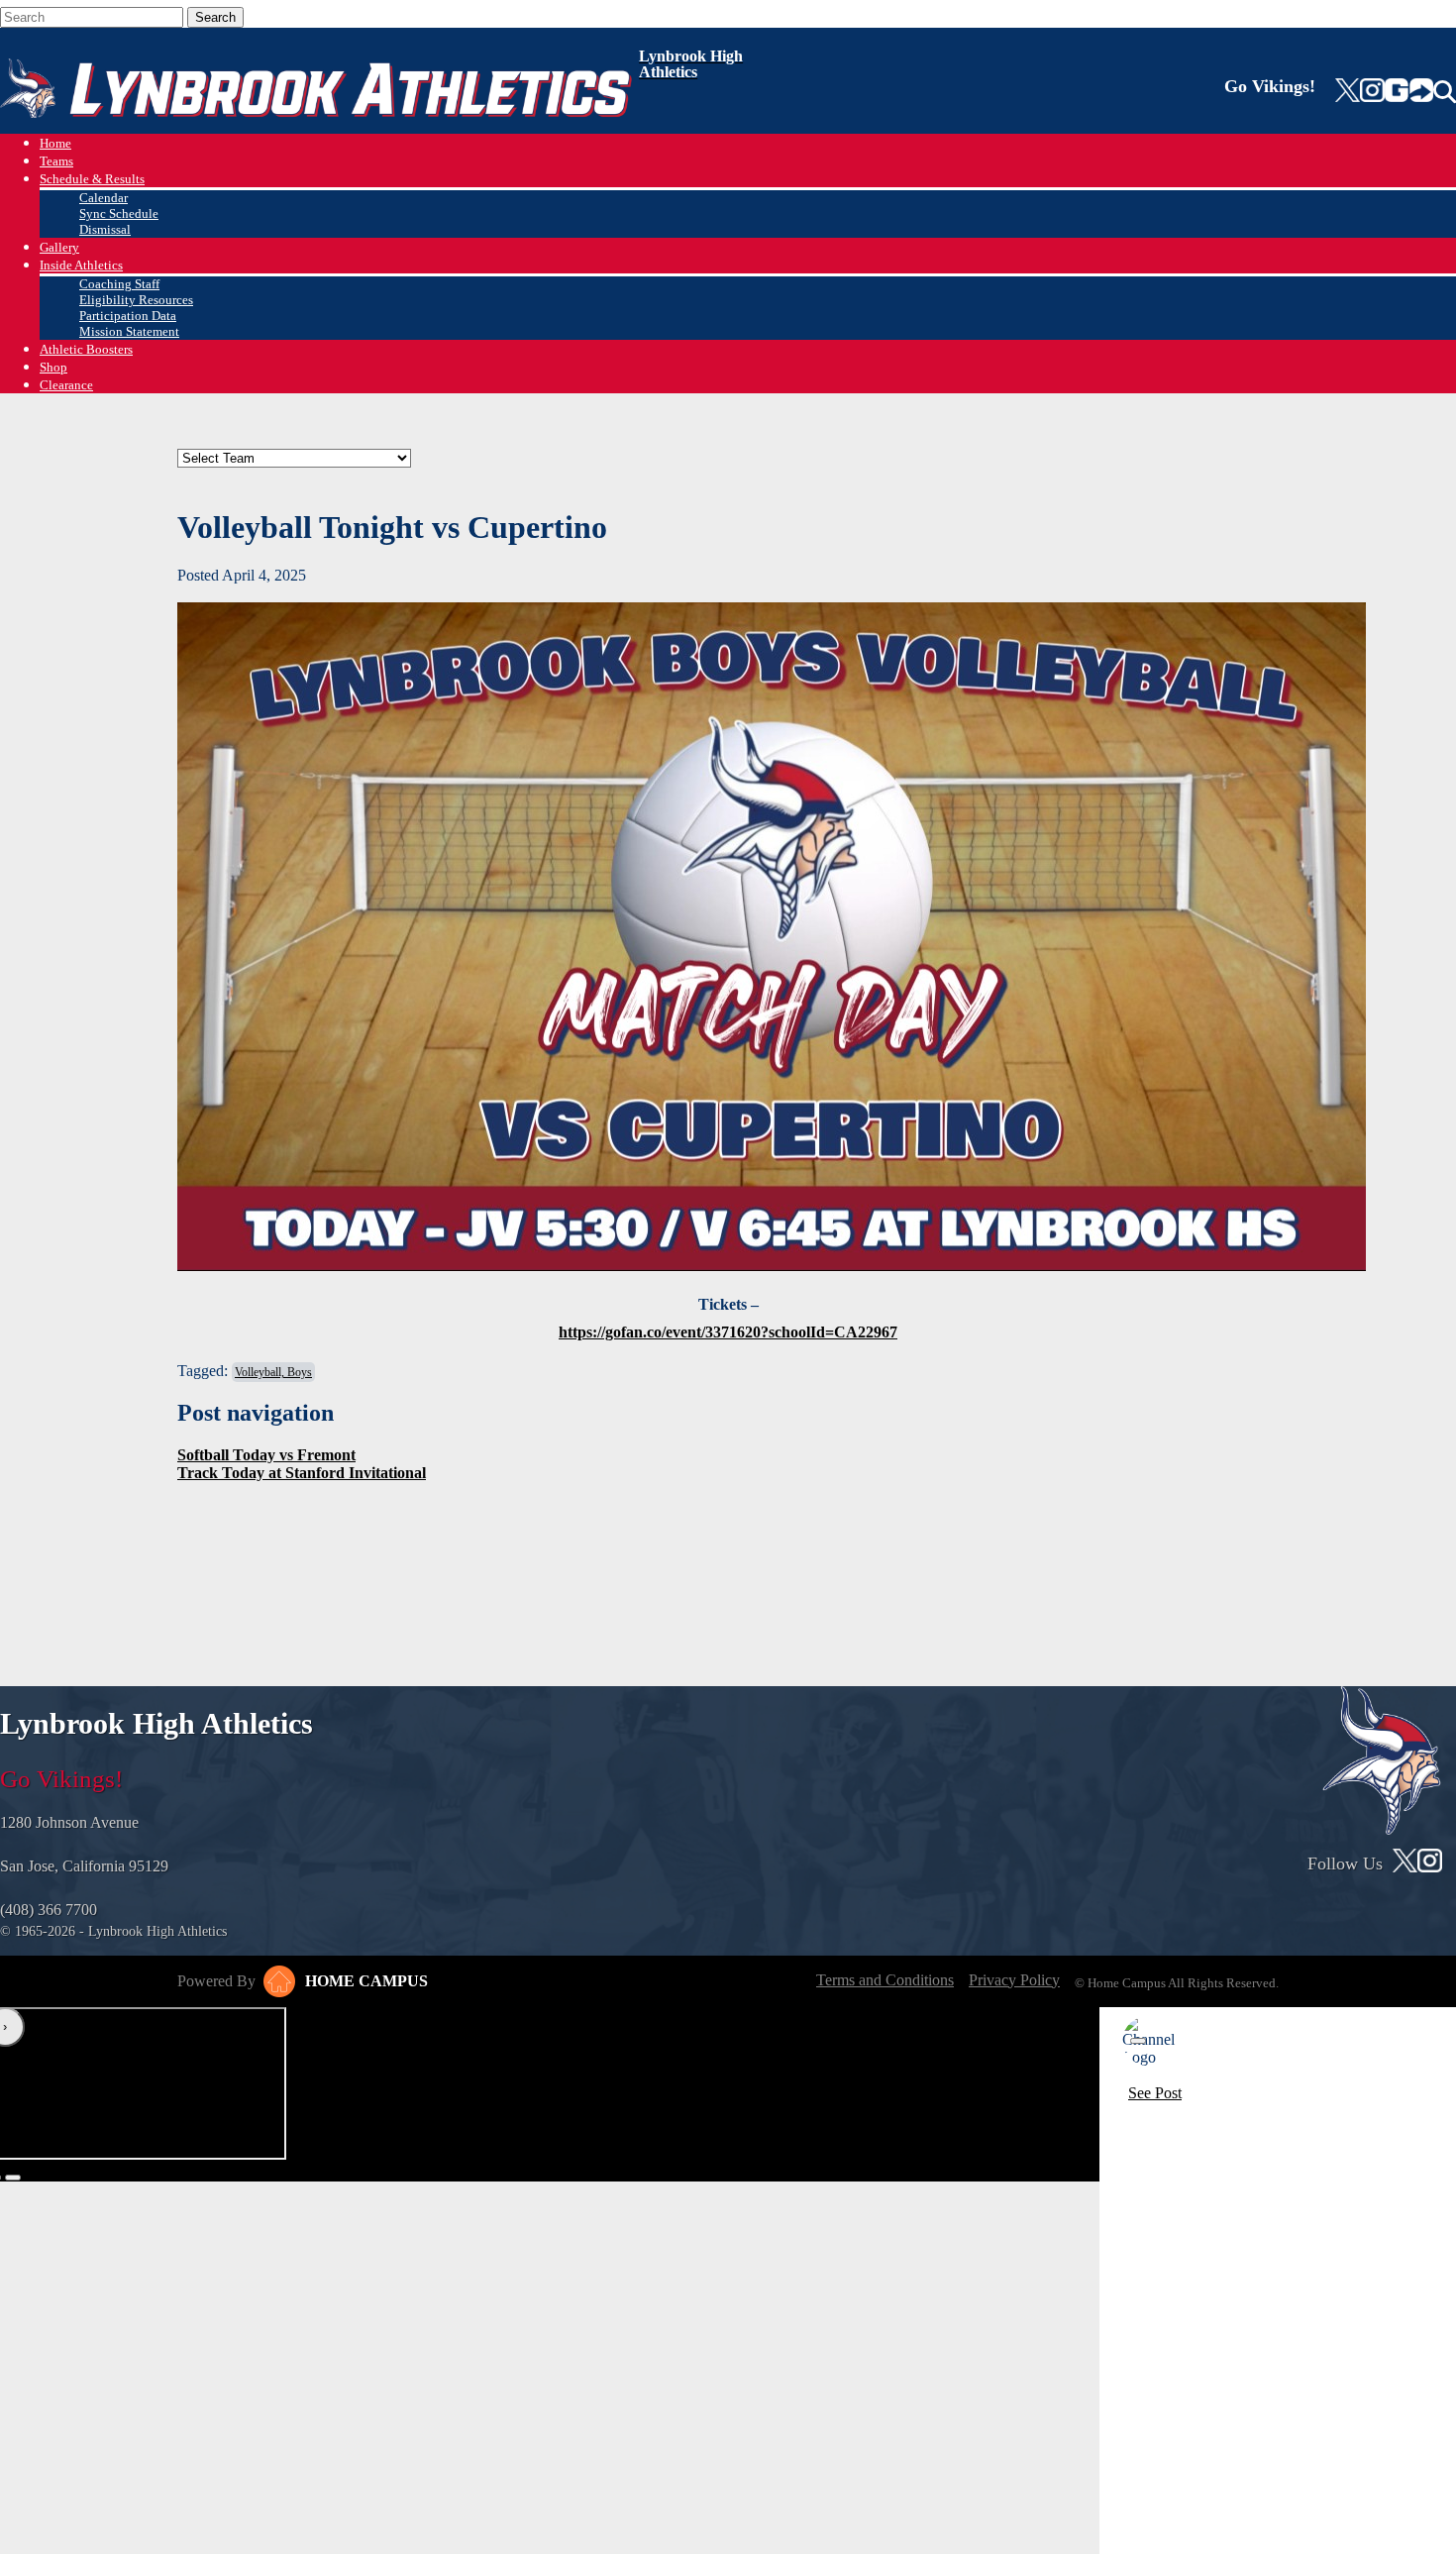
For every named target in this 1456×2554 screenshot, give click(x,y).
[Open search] (1445, 92)
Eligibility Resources (136, 300)
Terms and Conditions (885, 1980)
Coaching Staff (119, 284)
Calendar (104, 198)
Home (55, 143)
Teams (56, 161)
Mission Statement (129, 331)
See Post (1155, 2093)
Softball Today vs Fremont (266, 1455)
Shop (53, 367)
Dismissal (105, 229)
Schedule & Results (92, 179)
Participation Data (128, 316)
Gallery (59, 247)
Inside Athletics (81, 265)
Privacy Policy (1014, 1980)
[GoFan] (1409, 92)
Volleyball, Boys (273, 1372)
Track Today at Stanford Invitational (302, 1473)
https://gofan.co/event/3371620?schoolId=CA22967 (728, 1332)
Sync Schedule (119, 213)
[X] (1348, 92)
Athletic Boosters (86, 349)
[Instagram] (1372, 92)
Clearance (66, 385)
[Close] (1138, 2041)
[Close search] (276, 13)
